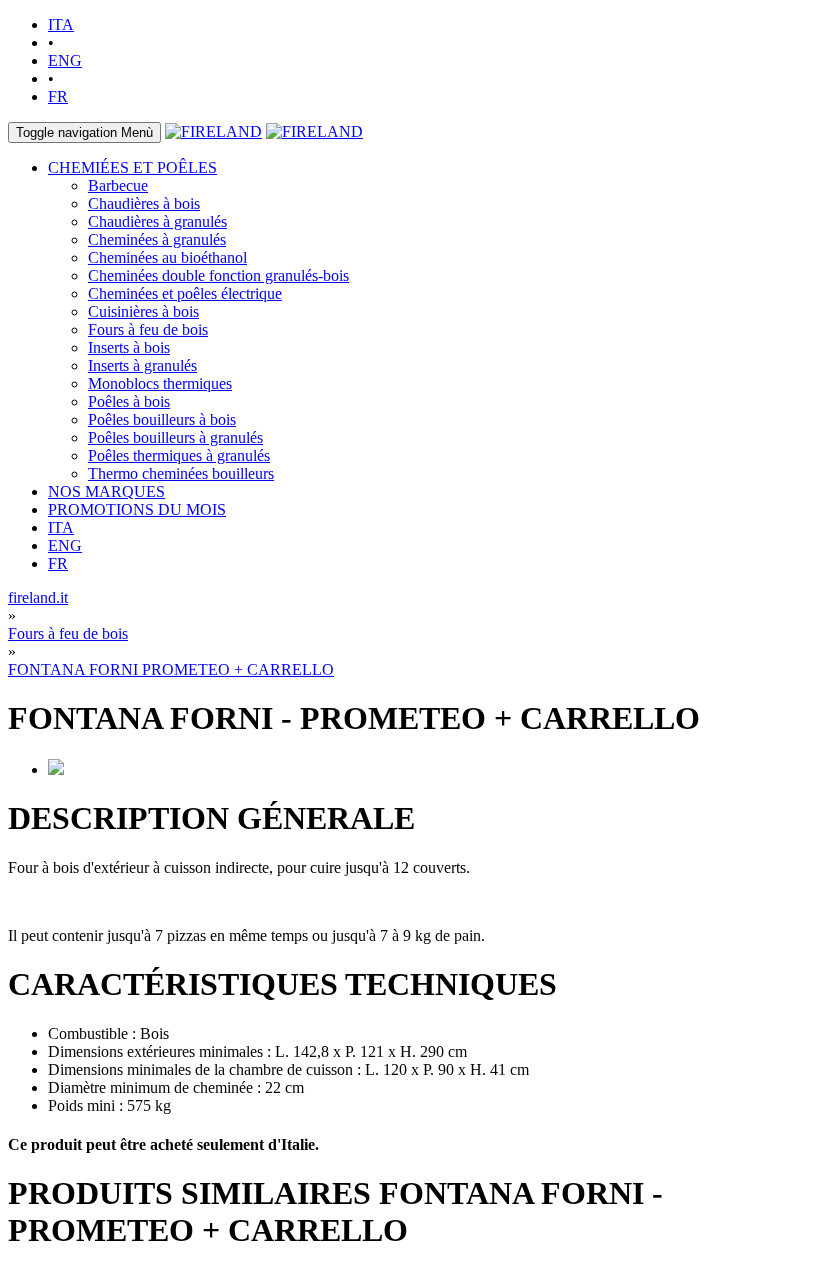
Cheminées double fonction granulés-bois (218, 275)
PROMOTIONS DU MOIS (137, 509)
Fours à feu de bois (148, 329)
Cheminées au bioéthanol (167, 257)
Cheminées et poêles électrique (185, 293)
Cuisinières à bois (143, 311)
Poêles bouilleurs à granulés (175, 437)
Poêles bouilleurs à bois (162, 419)
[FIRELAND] (213, 131)
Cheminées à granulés (157, 239)
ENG (65, 60)
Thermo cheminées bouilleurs (181, 473)
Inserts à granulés (142, 365)
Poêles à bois (129, 401)
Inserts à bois (129, 347)
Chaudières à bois (144, 203)
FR (58, 96)
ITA (61, 24)
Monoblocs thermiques (160, 383)
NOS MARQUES (106, 491)
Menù (84, 132)
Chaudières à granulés (157, 221)
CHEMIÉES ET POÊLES (132, 167)
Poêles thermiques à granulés (179, 455)
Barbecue (118, 185)
